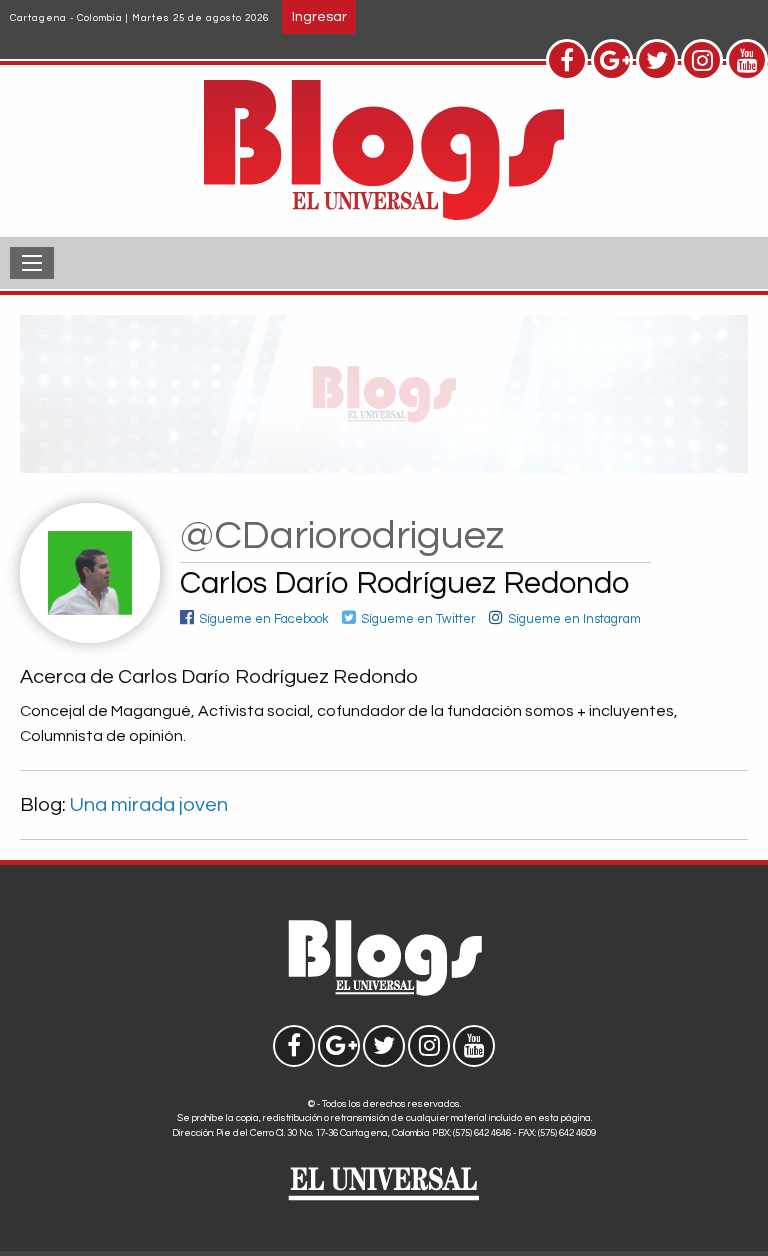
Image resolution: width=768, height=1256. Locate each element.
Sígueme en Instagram (574, 619)
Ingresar (319, 16)
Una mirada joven (149, 805)
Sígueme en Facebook (264, 619)
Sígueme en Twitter (418, 619)
